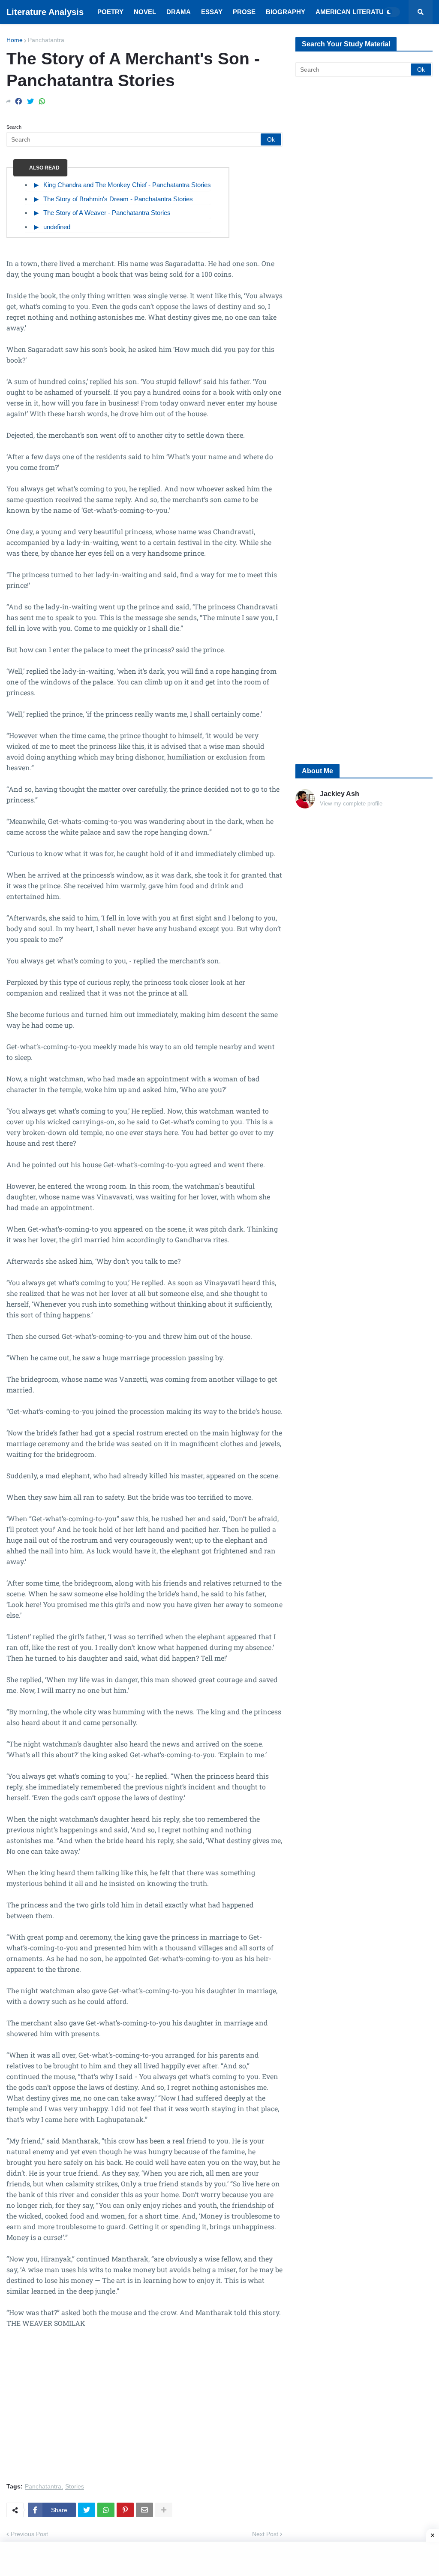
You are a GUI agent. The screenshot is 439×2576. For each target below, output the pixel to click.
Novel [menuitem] (145, 12)
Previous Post (29, 2534)
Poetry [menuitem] (110, 12)
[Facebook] (18, 101)
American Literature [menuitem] (354, 12)
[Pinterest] (125, 2510)
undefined (57, 227)
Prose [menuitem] (244, 12)
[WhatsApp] (42, 101)
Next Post (265, 2534)
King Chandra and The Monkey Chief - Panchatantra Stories (127, 185)
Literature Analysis (45, 12)
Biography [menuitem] (286, 12)
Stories (75, 2487)
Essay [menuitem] (212, 12)
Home (15, 40)
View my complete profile (351, 804)
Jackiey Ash (340, 794)
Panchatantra (46, 40)
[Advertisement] (144, 2410)
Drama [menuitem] (179, 12)
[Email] (144, 2510)
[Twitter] (30, 101)
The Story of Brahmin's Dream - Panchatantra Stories (118, 199)
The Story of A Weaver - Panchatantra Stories (107, 213)
